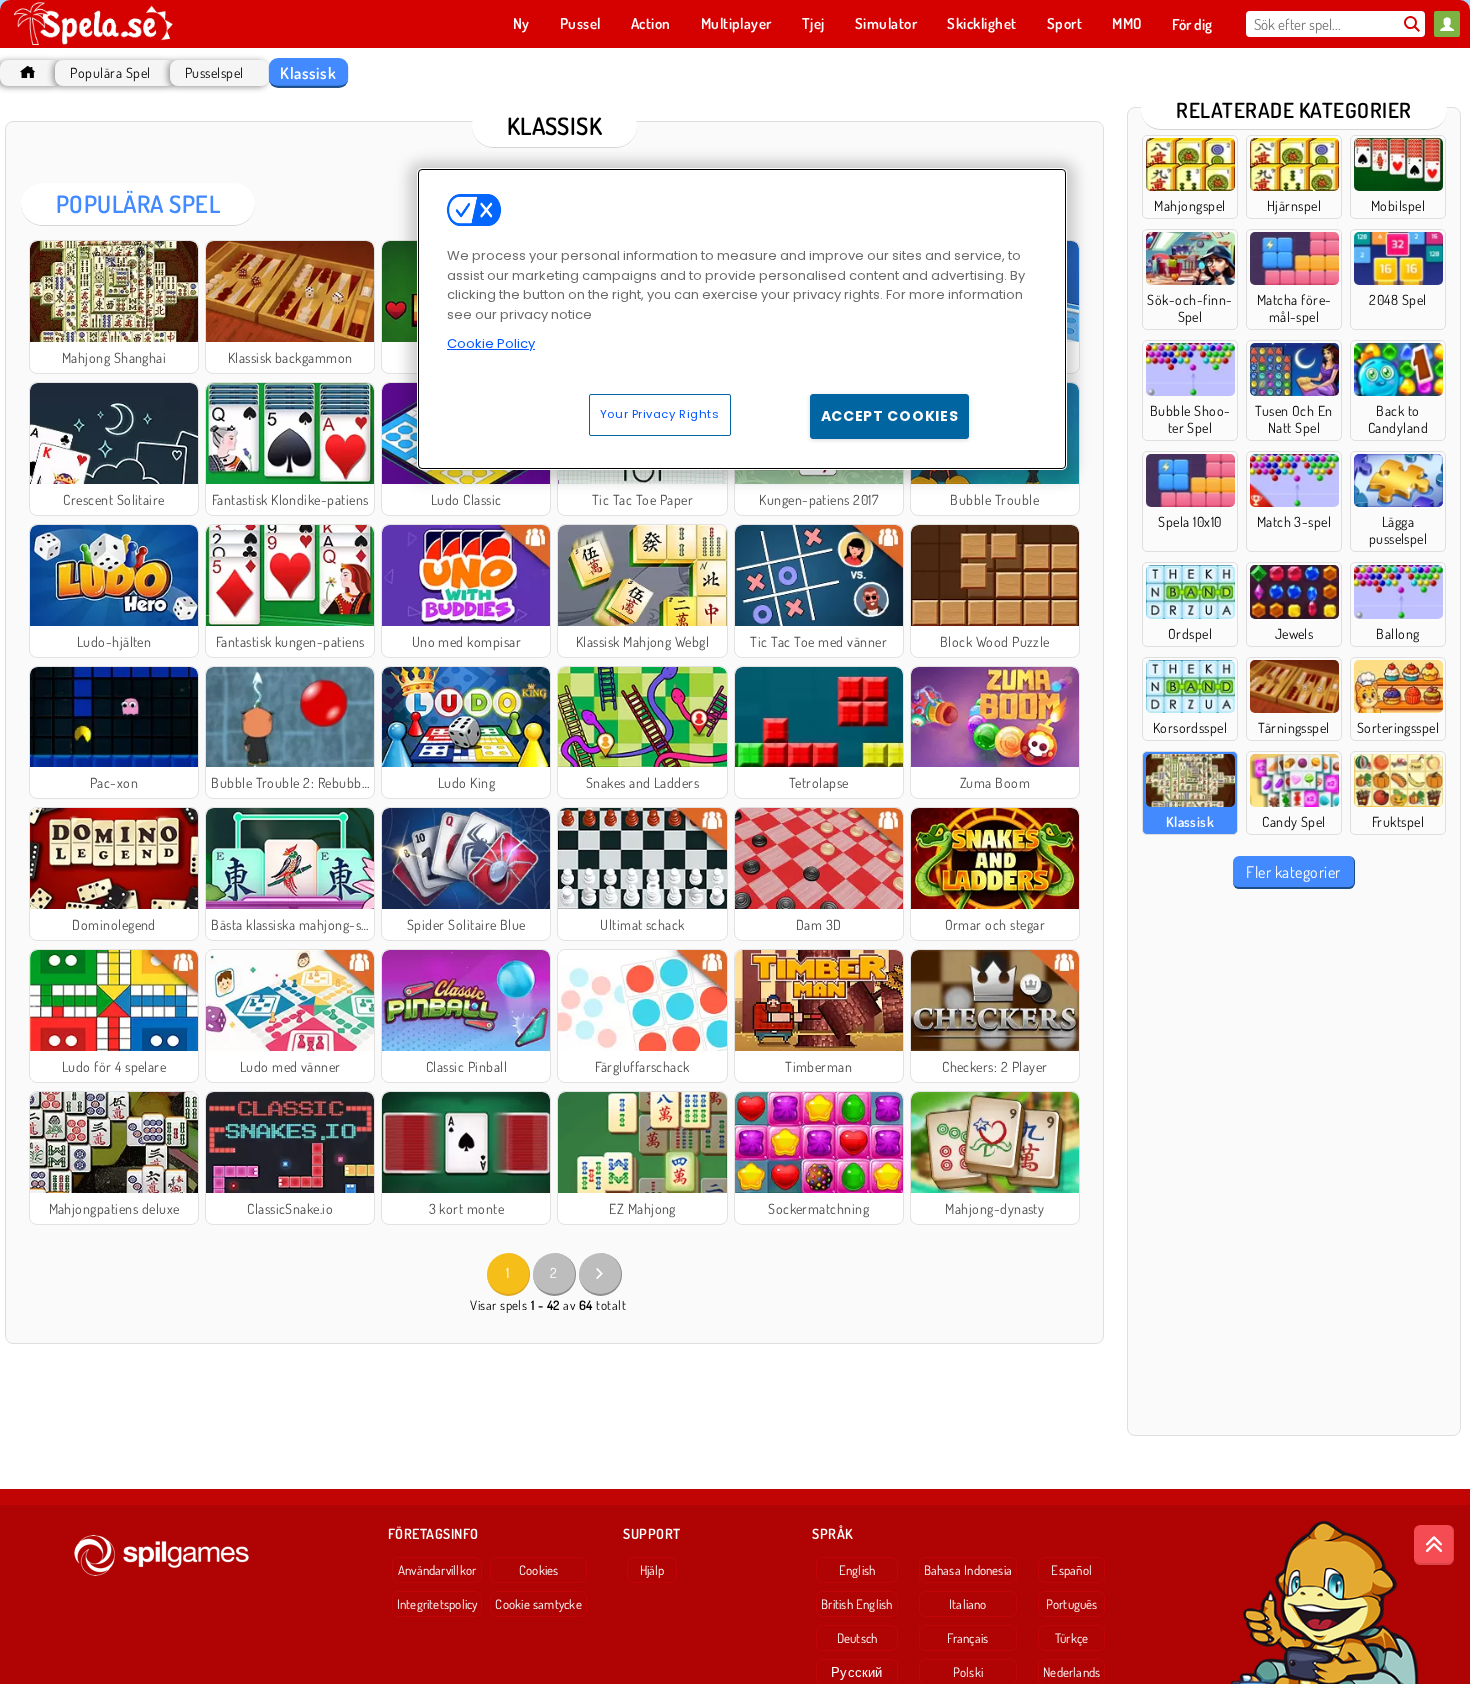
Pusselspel (214, 72)
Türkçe (1071, 1638)
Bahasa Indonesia (968, 1570)
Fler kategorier (1293, 872)
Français (967, 1638)
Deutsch (857, 1638)
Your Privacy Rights (660, 414)
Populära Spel (110, 72)
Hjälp (652, 1570)
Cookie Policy (491, 343)
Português (1072, 1604)
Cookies (539, 1570)
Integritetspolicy (437, 1604)
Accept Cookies (890, 416)
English (857, 1570)
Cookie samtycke (538, 1604)
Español (1071, 1570)
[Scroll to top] (1434, 1545)
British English (856, 1604)
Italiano (968, 1604)
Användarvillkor (437, 1570)
